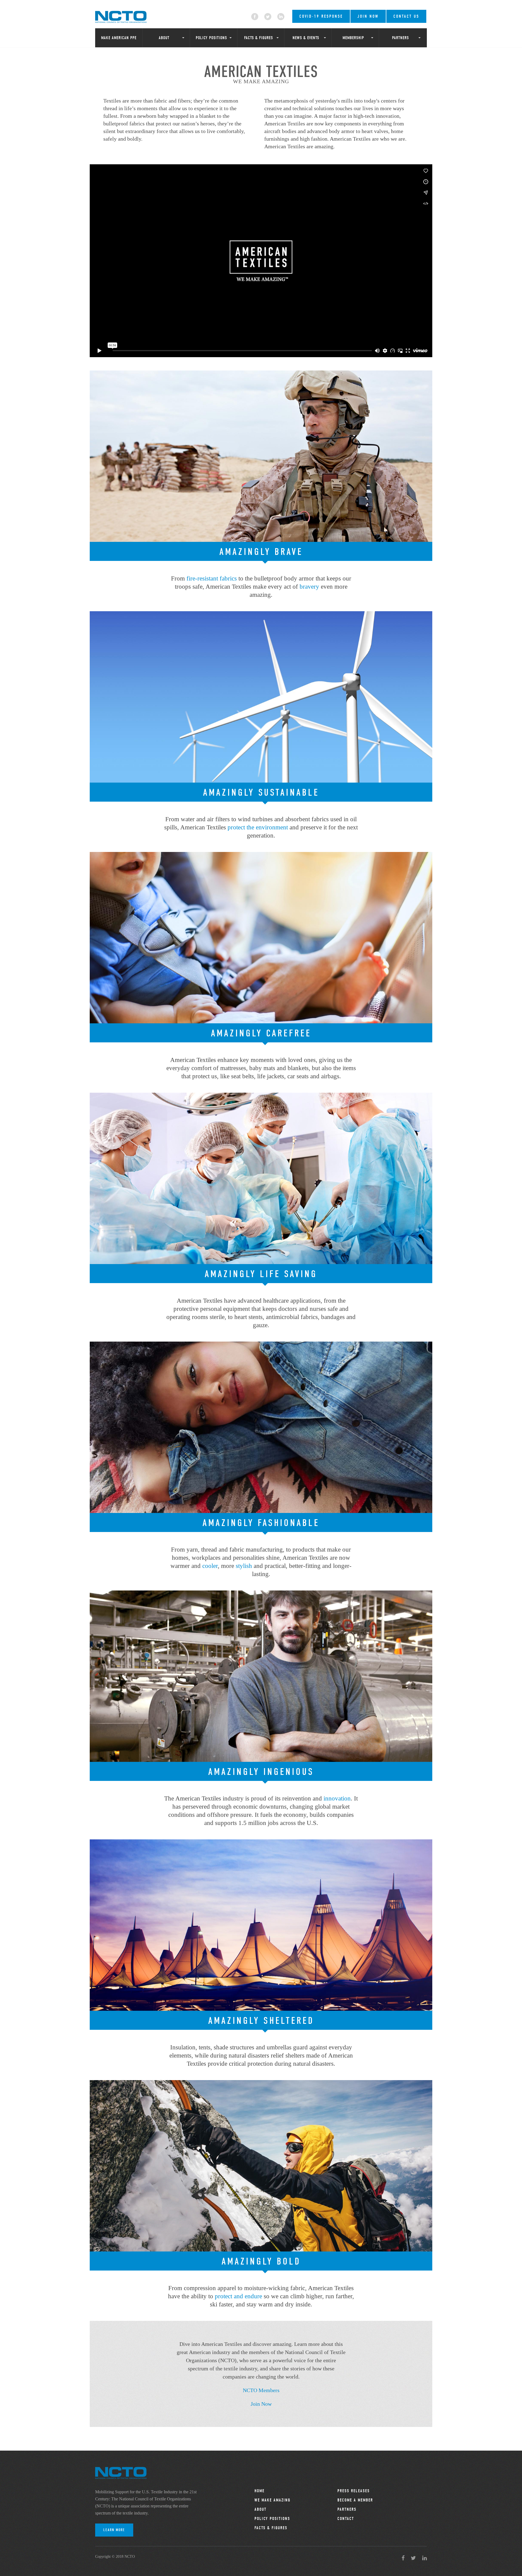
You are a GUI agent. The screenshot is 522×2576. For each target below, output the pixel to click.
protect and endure (238, 2296)
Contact (346, 2519)
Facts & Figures (259, 38)
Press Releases (354, 2491)
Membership (353, 38)
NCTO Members (261, 2390)
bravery (309, 587)
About (164, 38)
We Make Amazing (272, 2500)
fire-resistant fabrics (212, 578)
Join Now (368, 16)
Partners (400, 38)
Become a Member (355, 2500)
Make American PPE (119, 38)
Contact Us (406, 16)
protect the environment (258, 827)
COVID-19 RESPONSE (321, 16)
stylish (244, 1566)
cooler (210, 1566)
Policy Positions (211, 38)
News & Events (306, 38)
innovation (337, 1798)
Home (260, 2491)
